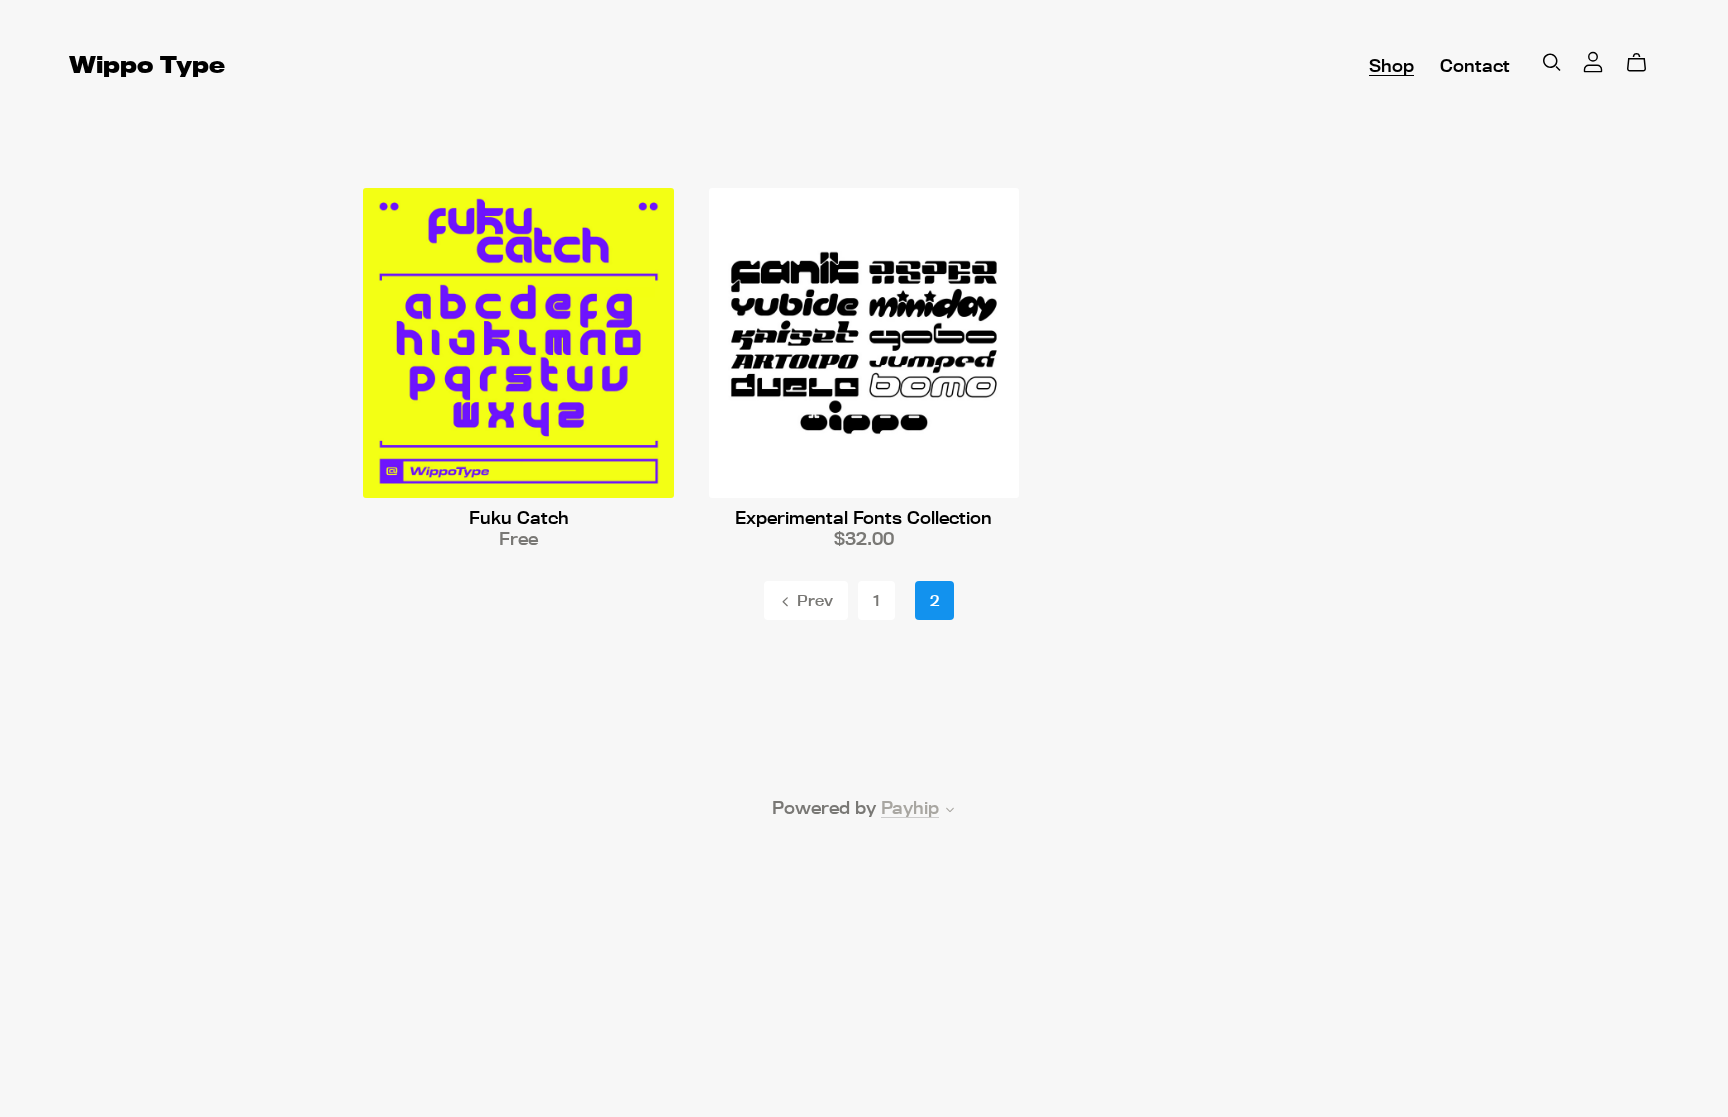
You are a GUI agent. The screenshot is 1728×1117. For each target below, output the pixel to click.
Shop (1391, 65)
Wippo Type (147, 64)
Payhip (910, 807)
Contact (1475, 65)
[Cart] (1644, 63)
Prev (813, 600)
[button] (950, 811)
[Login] (1593, 59)
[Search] (1552, 62)
